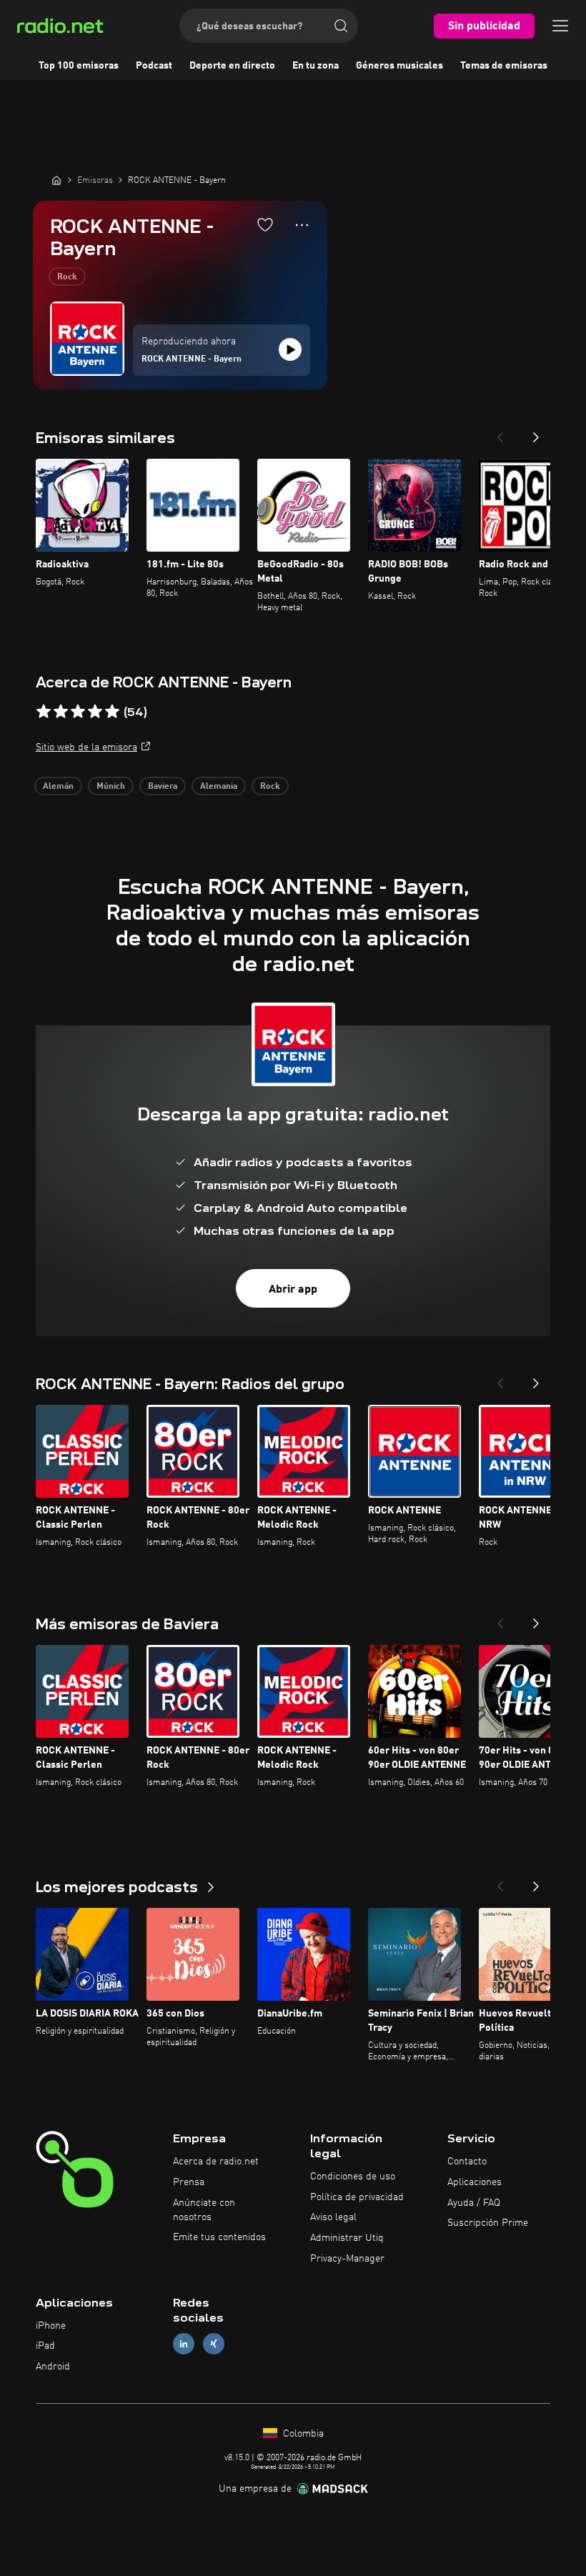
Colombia (302, 2434)
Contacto (467, 2162)
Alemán (58, 787)
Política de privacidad (357, 2197)
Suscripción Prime (488, 2223)
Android (53, 2367)
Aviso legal (333, 2217)
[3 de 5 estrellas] (78, 712)
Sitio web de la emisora (86, 747)
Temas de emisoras (504, 66)
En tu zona (316, 66)
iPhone (51, 2326)
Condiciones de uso (353, 2177)
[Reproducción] (290, 349)
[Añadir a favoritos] (265, 224)
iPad (45, 2346)
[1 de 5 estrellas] (44, 712)
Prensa (189, 2182)
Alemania (219, 787)
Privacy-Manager (347, 2259)
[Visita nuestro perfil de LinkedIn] (184, 2344)
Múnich (111, 787)
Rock (67, 277)
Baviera (163, 787)
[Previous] (500, 433)
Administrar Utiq (347, 2238)
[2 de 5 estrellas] (61, 712)
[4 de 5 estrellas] (95, 712)
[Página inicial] (56, 180)
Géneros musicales (399, 66)
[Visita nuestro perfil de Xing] (214, 2344)
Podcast (154, 66)
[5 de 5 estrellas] (112, 712)
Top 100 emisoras (79, 66)
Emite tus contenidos (219, 2237)
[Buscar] (341, 26)
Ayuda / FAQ (474, 2203)
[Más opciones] (302, 225)
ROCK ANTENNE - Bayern (192, 359)
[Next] (536, 433)
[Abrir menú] (560, 26)
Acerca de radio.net (216, 2162)
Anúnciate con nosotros (204, 2210)
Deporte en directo (232, 66)
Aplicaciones (475, 2182)
